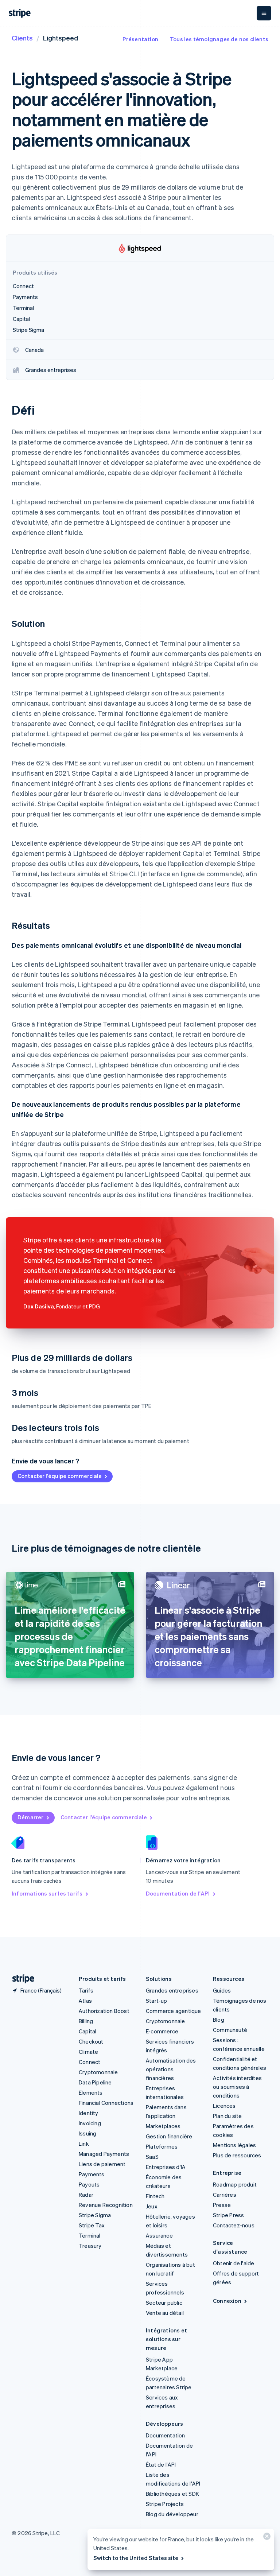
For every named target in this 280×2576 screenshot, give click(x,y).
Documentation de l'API (178, 1893)
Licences (224, 2106)
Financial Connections (106, 2103)
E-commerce (162, 2031)
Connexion (227, 2301)
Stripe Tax (92, 2225)
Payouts (89, 2184)
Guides (222, 1990)
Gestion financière (169, 2136)
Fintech (155, 2196)
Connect (90, 2062)
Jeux (152, 2206)
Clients (22, 38)
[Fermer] (266, 2538)
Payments (92, 2174)
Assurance (159, 2235)
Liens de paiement (102, 2164)
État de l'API (161, 2464)
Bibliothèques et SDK (172, 2494)
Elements (91, 2092)
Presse (222, 2205)
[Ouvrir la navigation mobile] (264, 13)
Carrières (225, 2195)
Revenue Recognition (106, 2205)
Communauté (230, 2030)
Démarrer (31, 1817)
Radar (86, 2195)
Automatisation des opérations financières (171, 2069)
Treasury (90, 2246)
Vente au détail (165, 2313)
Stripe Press (228, 2215)
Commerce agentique (174, 2011)
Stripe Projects (165, 2504)
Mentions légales (234, 2145)
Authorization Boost (104, 2011)
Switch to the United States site (136, 2558)
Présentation (140, 39)
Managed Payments (104, 2154)
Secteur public (164, 2303)
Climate (88, 2052)
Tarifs (86, 1990)
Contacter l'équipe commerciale (60, 1476)
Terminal (90, 2235)
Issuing (87, 2133)
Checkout (91, 2041)
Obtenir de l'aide (234, 2263)
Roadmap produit (235, 2184)
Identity (89, 2113)
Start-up (157, 2001)
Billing (86, 2021)
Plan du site (227, 2116)
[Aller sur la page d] (20, 1979)
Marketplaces (163, 2126)
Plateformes (162, 2146)
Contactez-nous (234, 2225)
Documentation (166, 2435)
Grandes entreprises (172, 1990)
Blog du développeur (172, 2514)
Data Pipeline (95, 2082)
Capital (87, 2031)
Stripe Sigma (95, 2215)
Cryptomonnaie (98, 2072)
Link (84, 2144)
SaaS (152, 2157)
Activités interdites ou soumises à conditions (237, 2087)
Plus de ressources (237, 2155)
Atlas (85, 2001)
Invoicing (90, 2123)
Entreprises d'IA (166, 2167)
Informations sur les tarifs (47, 1893)
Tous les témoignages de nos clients (219, 39)
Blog (219, 2020)
